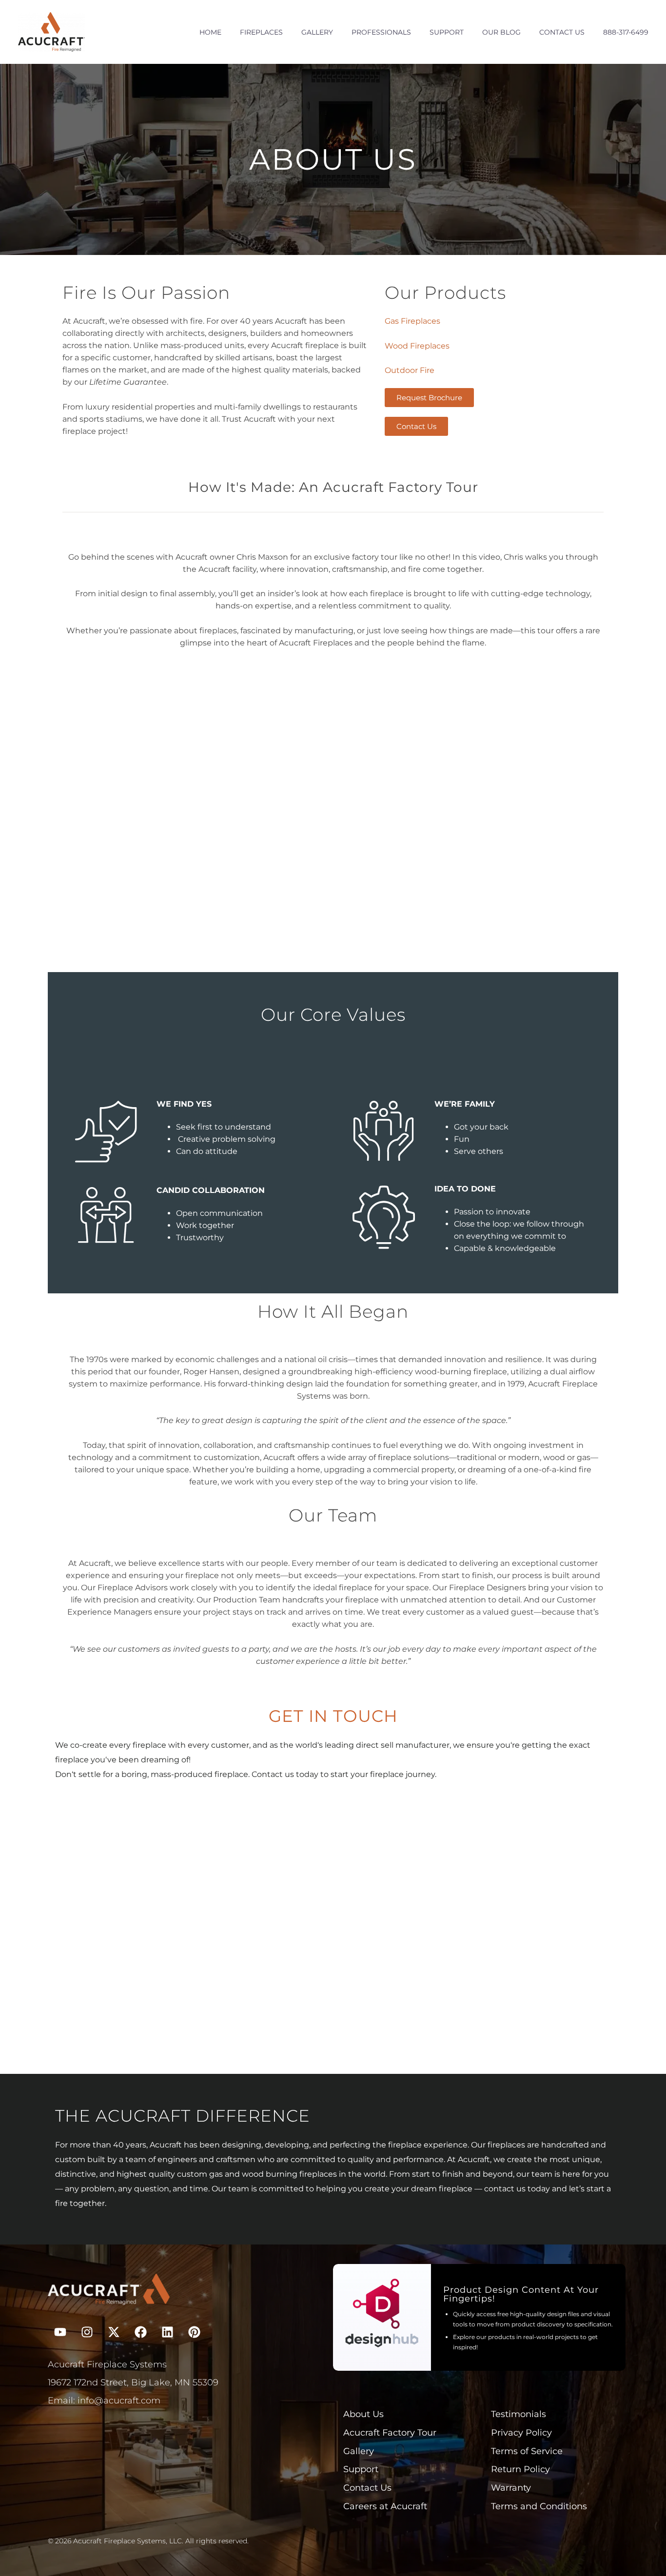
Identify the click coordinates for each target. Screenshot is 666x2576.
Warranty (511, 2488)
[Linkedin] (167, 2332)
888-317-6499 (626, 32)
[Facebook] (140, 2332)
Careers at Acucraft (385, 2506)
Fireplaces (261, 32)
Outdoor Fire (410, 370)
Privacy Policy (521, 2432)
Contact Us (562, 32)
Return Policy (520, 2469)
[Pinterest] (194, 2332)
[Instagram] (87, 2332)
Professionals (381, 32)
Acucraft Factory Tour (390, 2432)
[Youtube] (60, 2332)
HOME (210, 32)
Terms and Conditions (539, 2506)
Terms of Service (527, 2451)
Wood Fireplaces (417, 346)
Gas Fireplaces (412, 321)
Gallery (317, 32)
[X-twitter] (114, 2332)
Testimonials (519, 2414)
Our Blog (501, 32)
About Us (363, 2414)
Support (447, 32)
